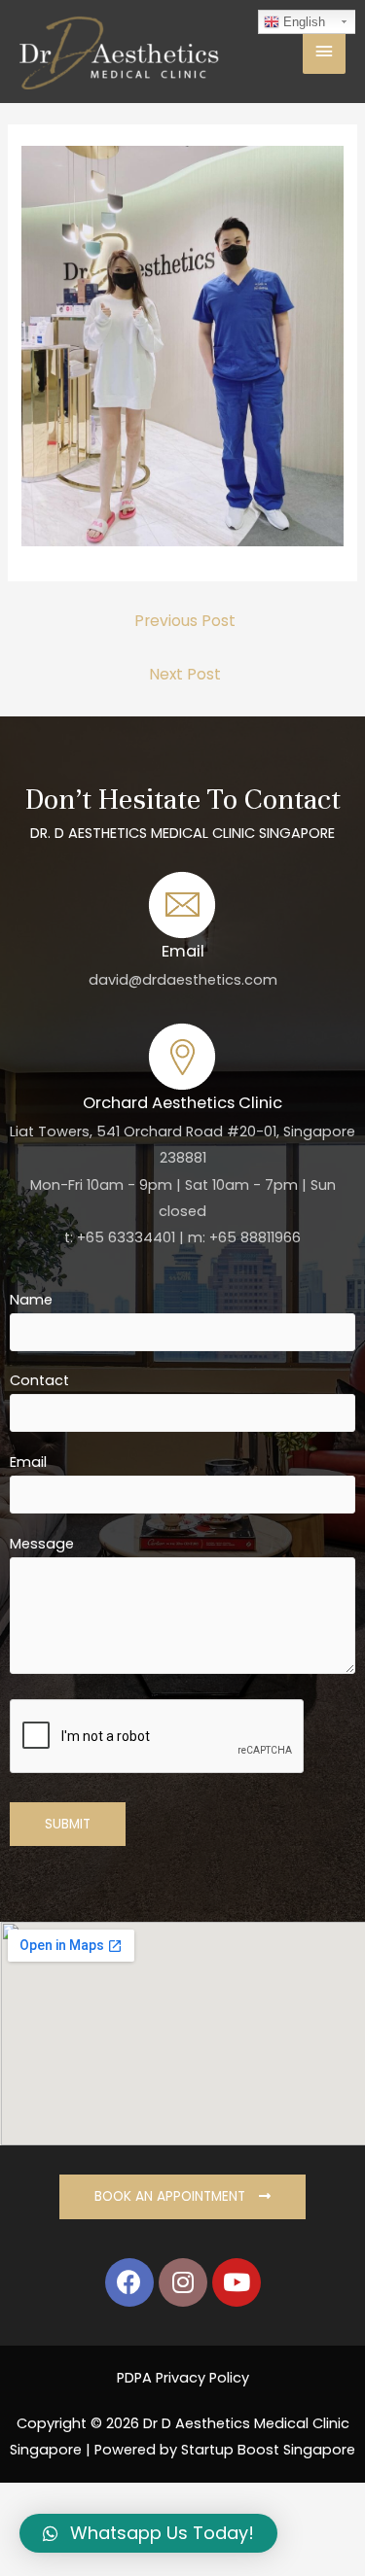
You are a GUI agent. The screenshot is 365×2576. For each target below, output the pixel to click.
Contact (39, 1380)
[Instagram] (183, 2282)
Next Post (185, 674)
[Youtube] (237, 2282)
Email (28, 1462)
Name (31, 1300)
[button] (182, 2197)
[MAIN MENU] (324, 52)
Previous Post (185, 621)
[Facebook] (129, 2282)
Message (42, 1544)
